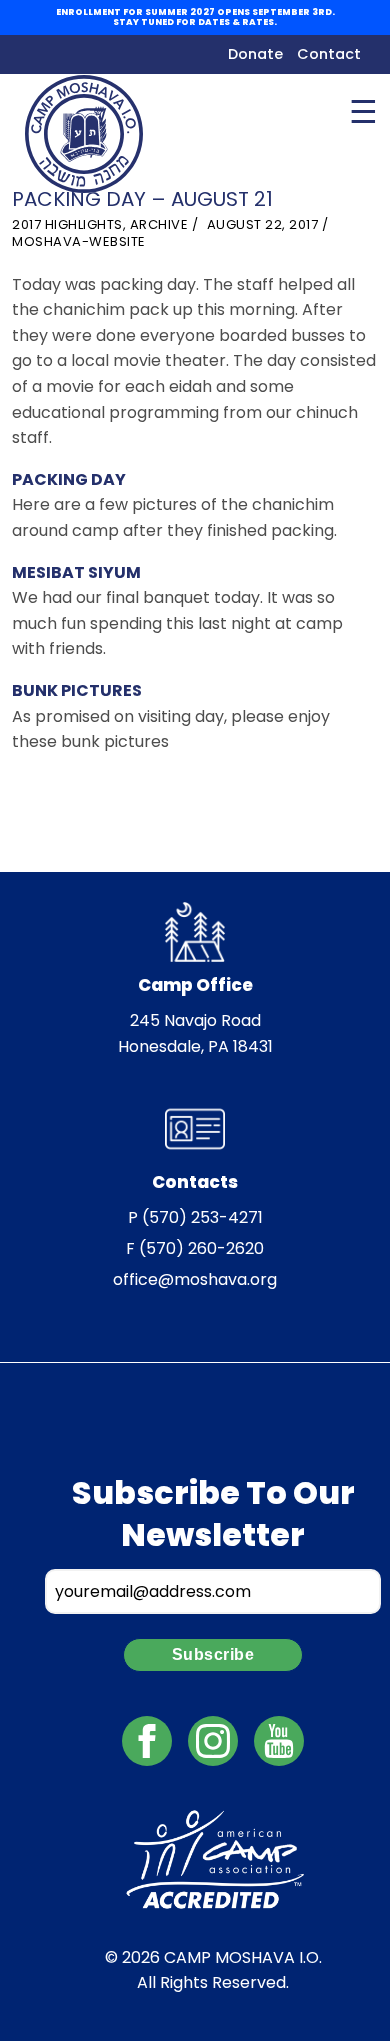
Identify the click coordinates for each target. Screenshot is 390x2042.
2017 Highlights (67, 224)
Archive (159, 224)
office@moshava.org (195, 1279)
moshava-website (79, 241)
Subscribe (213, 1654)
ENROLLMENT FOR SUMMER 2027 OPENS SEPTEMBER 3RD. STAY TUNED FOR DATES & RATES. (195, 17)
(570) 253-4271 (202, 1217)
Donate (255, 54)
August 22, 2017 (263, 224)
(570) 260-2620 (201, 1248)
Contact (329, 54)
